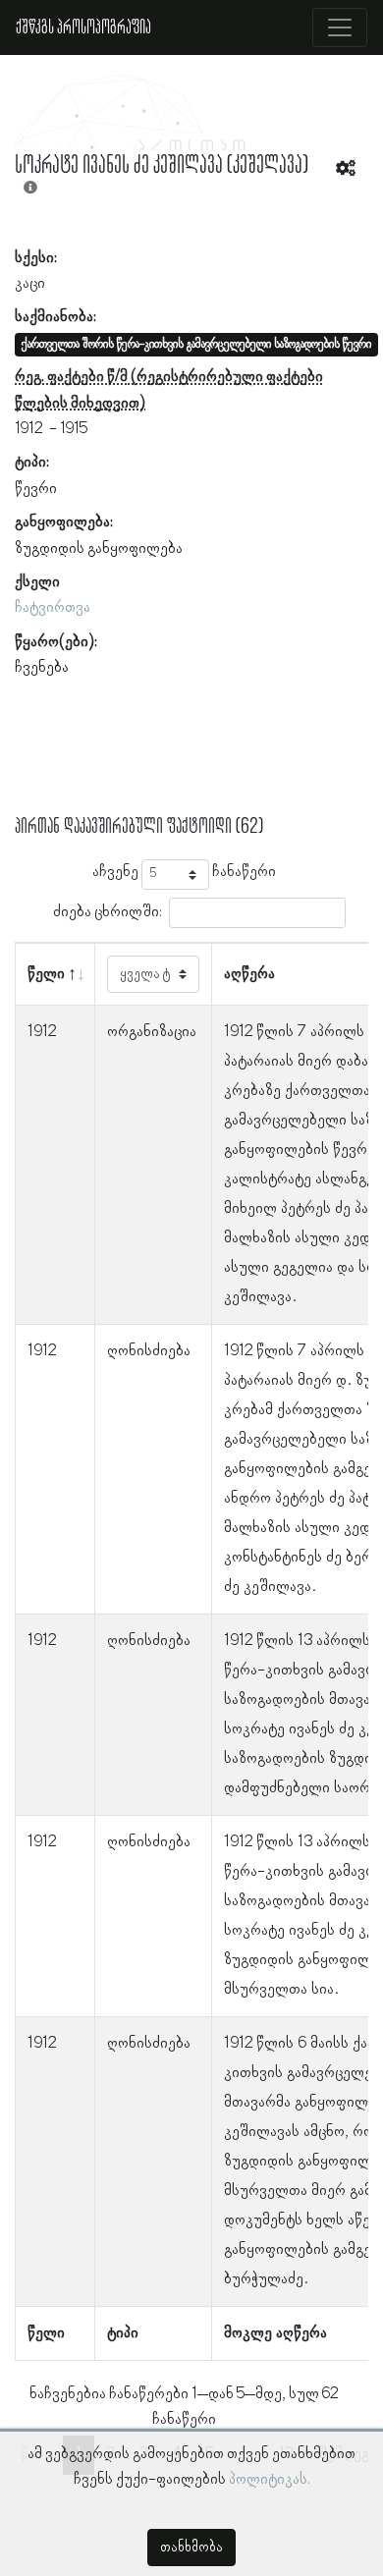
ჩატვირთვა (53, 608)
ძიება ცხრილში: (108, 912)
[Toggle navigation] (340, 27)
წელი (46, 974)
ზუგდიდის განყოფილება (99, 549)
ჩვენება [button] (42, 668)
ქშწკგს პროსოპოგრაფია (83, 27)
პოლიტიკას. (270, 2480)
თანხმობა (191, 2548)
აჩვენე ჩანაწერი (184, 872)
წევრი (36, 489)
